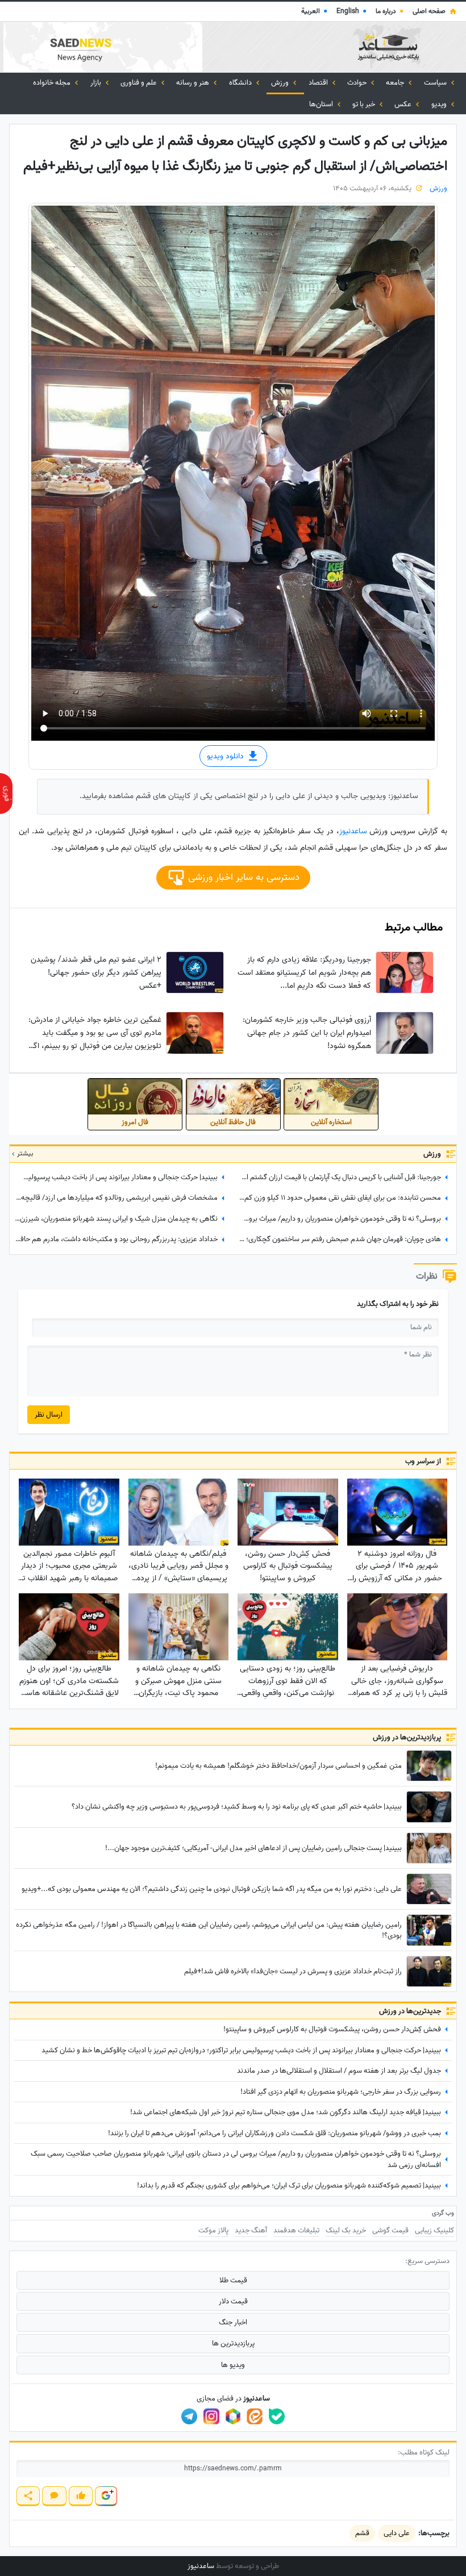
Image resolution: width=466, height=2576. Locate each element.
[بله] (277, 2416)
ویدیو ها (233, 2365)
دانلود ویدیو (226, 756)
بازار (97, 83)
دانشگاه (241, 83)
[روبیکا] (233, 2416)
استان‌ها (322, 104)
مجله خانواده (53, 83)
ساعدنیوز (353, 831)
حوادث (358, 83)
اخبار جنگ (233, 2322)
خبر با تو (365, 104)
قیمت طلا (233, 2280)
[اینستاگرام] (211, 2416)
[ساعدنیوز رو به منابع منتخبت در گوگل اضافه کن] (106, 2496)
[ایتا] (255, 2416)
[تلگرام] (189, 2416)
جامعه (396, 83)
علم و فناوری (140, 83)
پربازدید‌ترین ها (233, 2343)
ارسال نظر (49, 1415)
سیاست (436, 83)
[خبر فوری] (6, 794)
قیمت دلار (233, 2301)
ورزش (281, 83)
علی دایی (397, 2533)
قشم (362, 2533)
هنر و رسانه (194, 83)
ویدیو (440, 104)
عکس (404, 104)
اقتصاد (319, 83)
